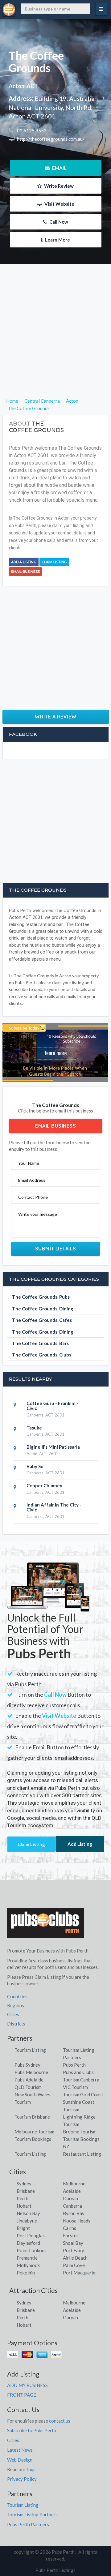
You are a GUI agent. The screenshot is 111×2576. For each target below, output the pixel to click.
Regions (16, 2005)
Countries (17, 1996)
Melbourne (74, 2184)
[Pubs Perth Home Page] (46, 1926)
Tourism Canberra (81, 2080)
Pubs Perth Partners (28, 2524)
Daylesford (28, 2243)
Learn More (57, 240)
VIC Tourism (75, 2087)
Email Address (32, 1180)
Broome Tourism (80, 2132)
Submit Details (56, 1249)
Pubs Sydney (27, 2065)
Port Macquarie (79, 2273)
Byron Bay (74, 2213)
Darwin (70, 2198)
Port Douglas (31, 2235)
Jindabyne (27, 2221)
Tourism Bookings (33, 2139)
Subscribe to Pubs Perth (32, 2430)
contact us (60, 2421)
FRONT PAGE (22, 2395)
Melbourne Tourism (34, 2132)
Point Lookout (31, 2250)
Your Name (29, 1163)
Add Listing (80, 1844)
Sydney (24, 2184)
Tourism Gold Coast (83, 2094)
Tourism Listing (30, 2050)
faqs (31, 2469)
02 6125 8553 (31, 131)
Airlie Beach (75, 2258)
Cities (13, 2014)
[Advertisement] (55, 341)
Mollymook (28, 2265)
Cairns (70, 2228)
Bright (23, 2228)
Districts (16, 2024)
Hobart (24, 2206)
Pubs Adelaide (29, 2080)
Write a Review (56, 717)
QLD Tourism (28, 2087)
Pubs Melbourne (31, 2072)
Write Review (58, 186)
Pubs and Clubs (78, 2072)
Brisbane (26, 2191)
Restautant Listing (82, 2154)
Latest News (20, 2450)
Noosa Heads (77, 2221)
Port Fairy (74, 2250)
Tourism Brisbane (32, 2117)
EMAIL (59, 168)
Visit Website (59, 204)
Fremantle (27, 2258)
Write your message (38, 1214)
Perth (23, 2198)
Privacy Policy (22, 2479)
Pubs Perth (74, 2065)
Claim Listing (54, 562)
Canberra (72, 2206)
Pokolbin (26, 2273)
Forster (71, 2235)
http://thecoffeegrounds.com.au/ (50, 139)
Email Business (25, 572)
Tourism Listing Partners (32, 2514)
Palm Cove (74, 2265)
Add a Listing (24, 562)
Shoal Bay (73, 2243)
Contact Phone (33, 1197)
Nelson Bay (28, 2213)
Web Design (20, 2460)
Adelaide (72, 2191)
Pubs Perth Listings (55, 2570)
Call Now (58, 222)
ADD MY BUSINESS (27, 2385)
